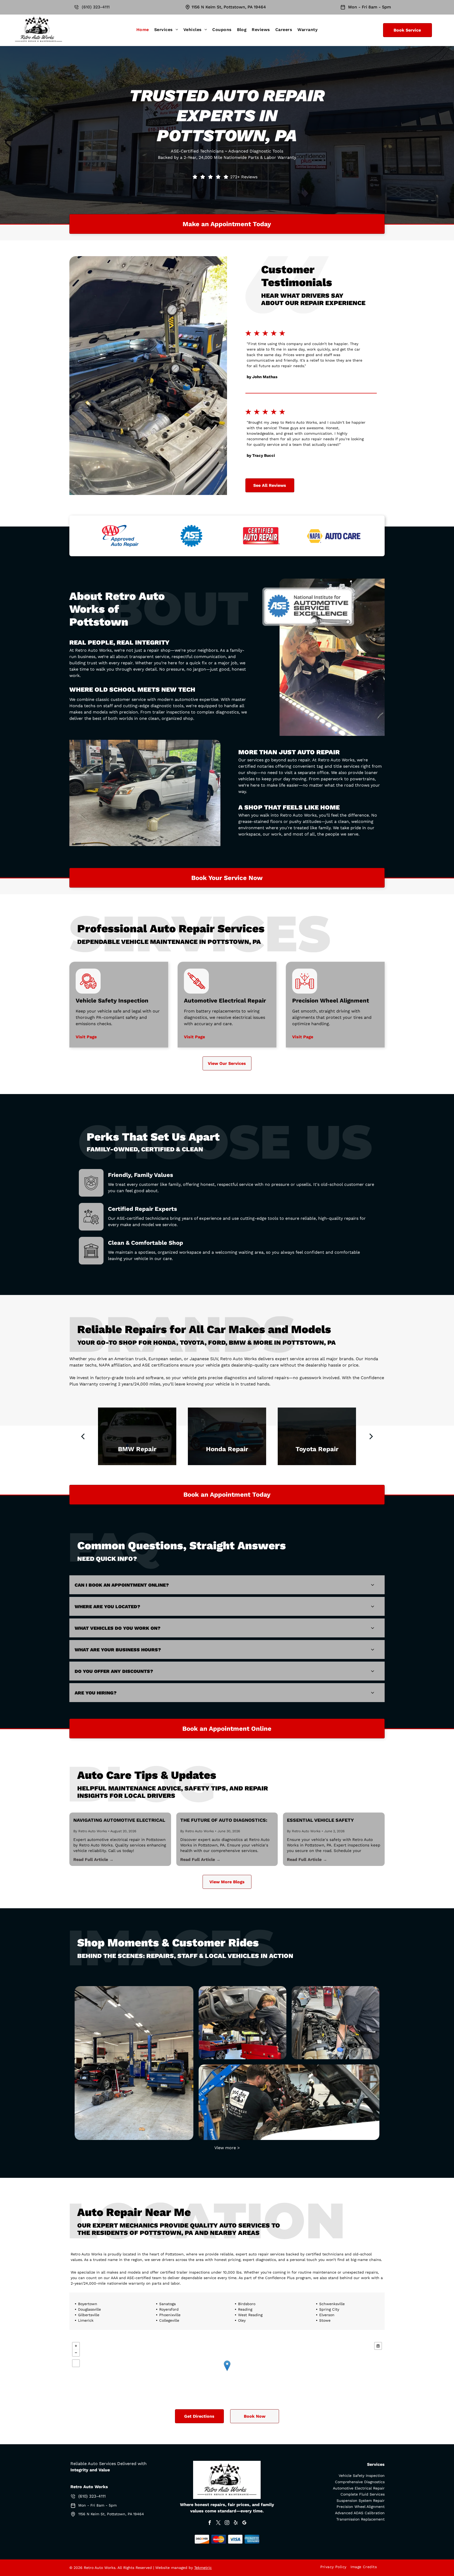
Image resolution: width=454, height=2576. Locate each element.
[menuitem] (143, 30)
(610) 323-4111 (96, 7)
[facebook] (210, 2523)
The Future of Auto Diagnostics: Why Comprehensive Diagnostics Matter (224, 1820)
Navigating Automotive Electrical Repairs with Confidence (119, 1820)
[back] (83, 1436)
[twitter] (218, 2523)
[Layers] (378, 2346)
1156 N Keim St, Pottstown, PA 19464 (229, 7)
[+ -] (227, 2371)
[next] (371, 1436)
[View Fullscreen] (76, 2363)
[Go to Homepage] (38, 17)
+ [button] (76, 2346)
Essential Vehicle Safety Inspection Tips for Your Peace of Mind (332, 1820)
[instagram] (227, 2523)
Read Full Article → (93, 1859)
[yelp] (236, 2523)
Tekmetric (203, 2568)
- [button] (76, 2353)
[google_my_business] (244, 2523)
